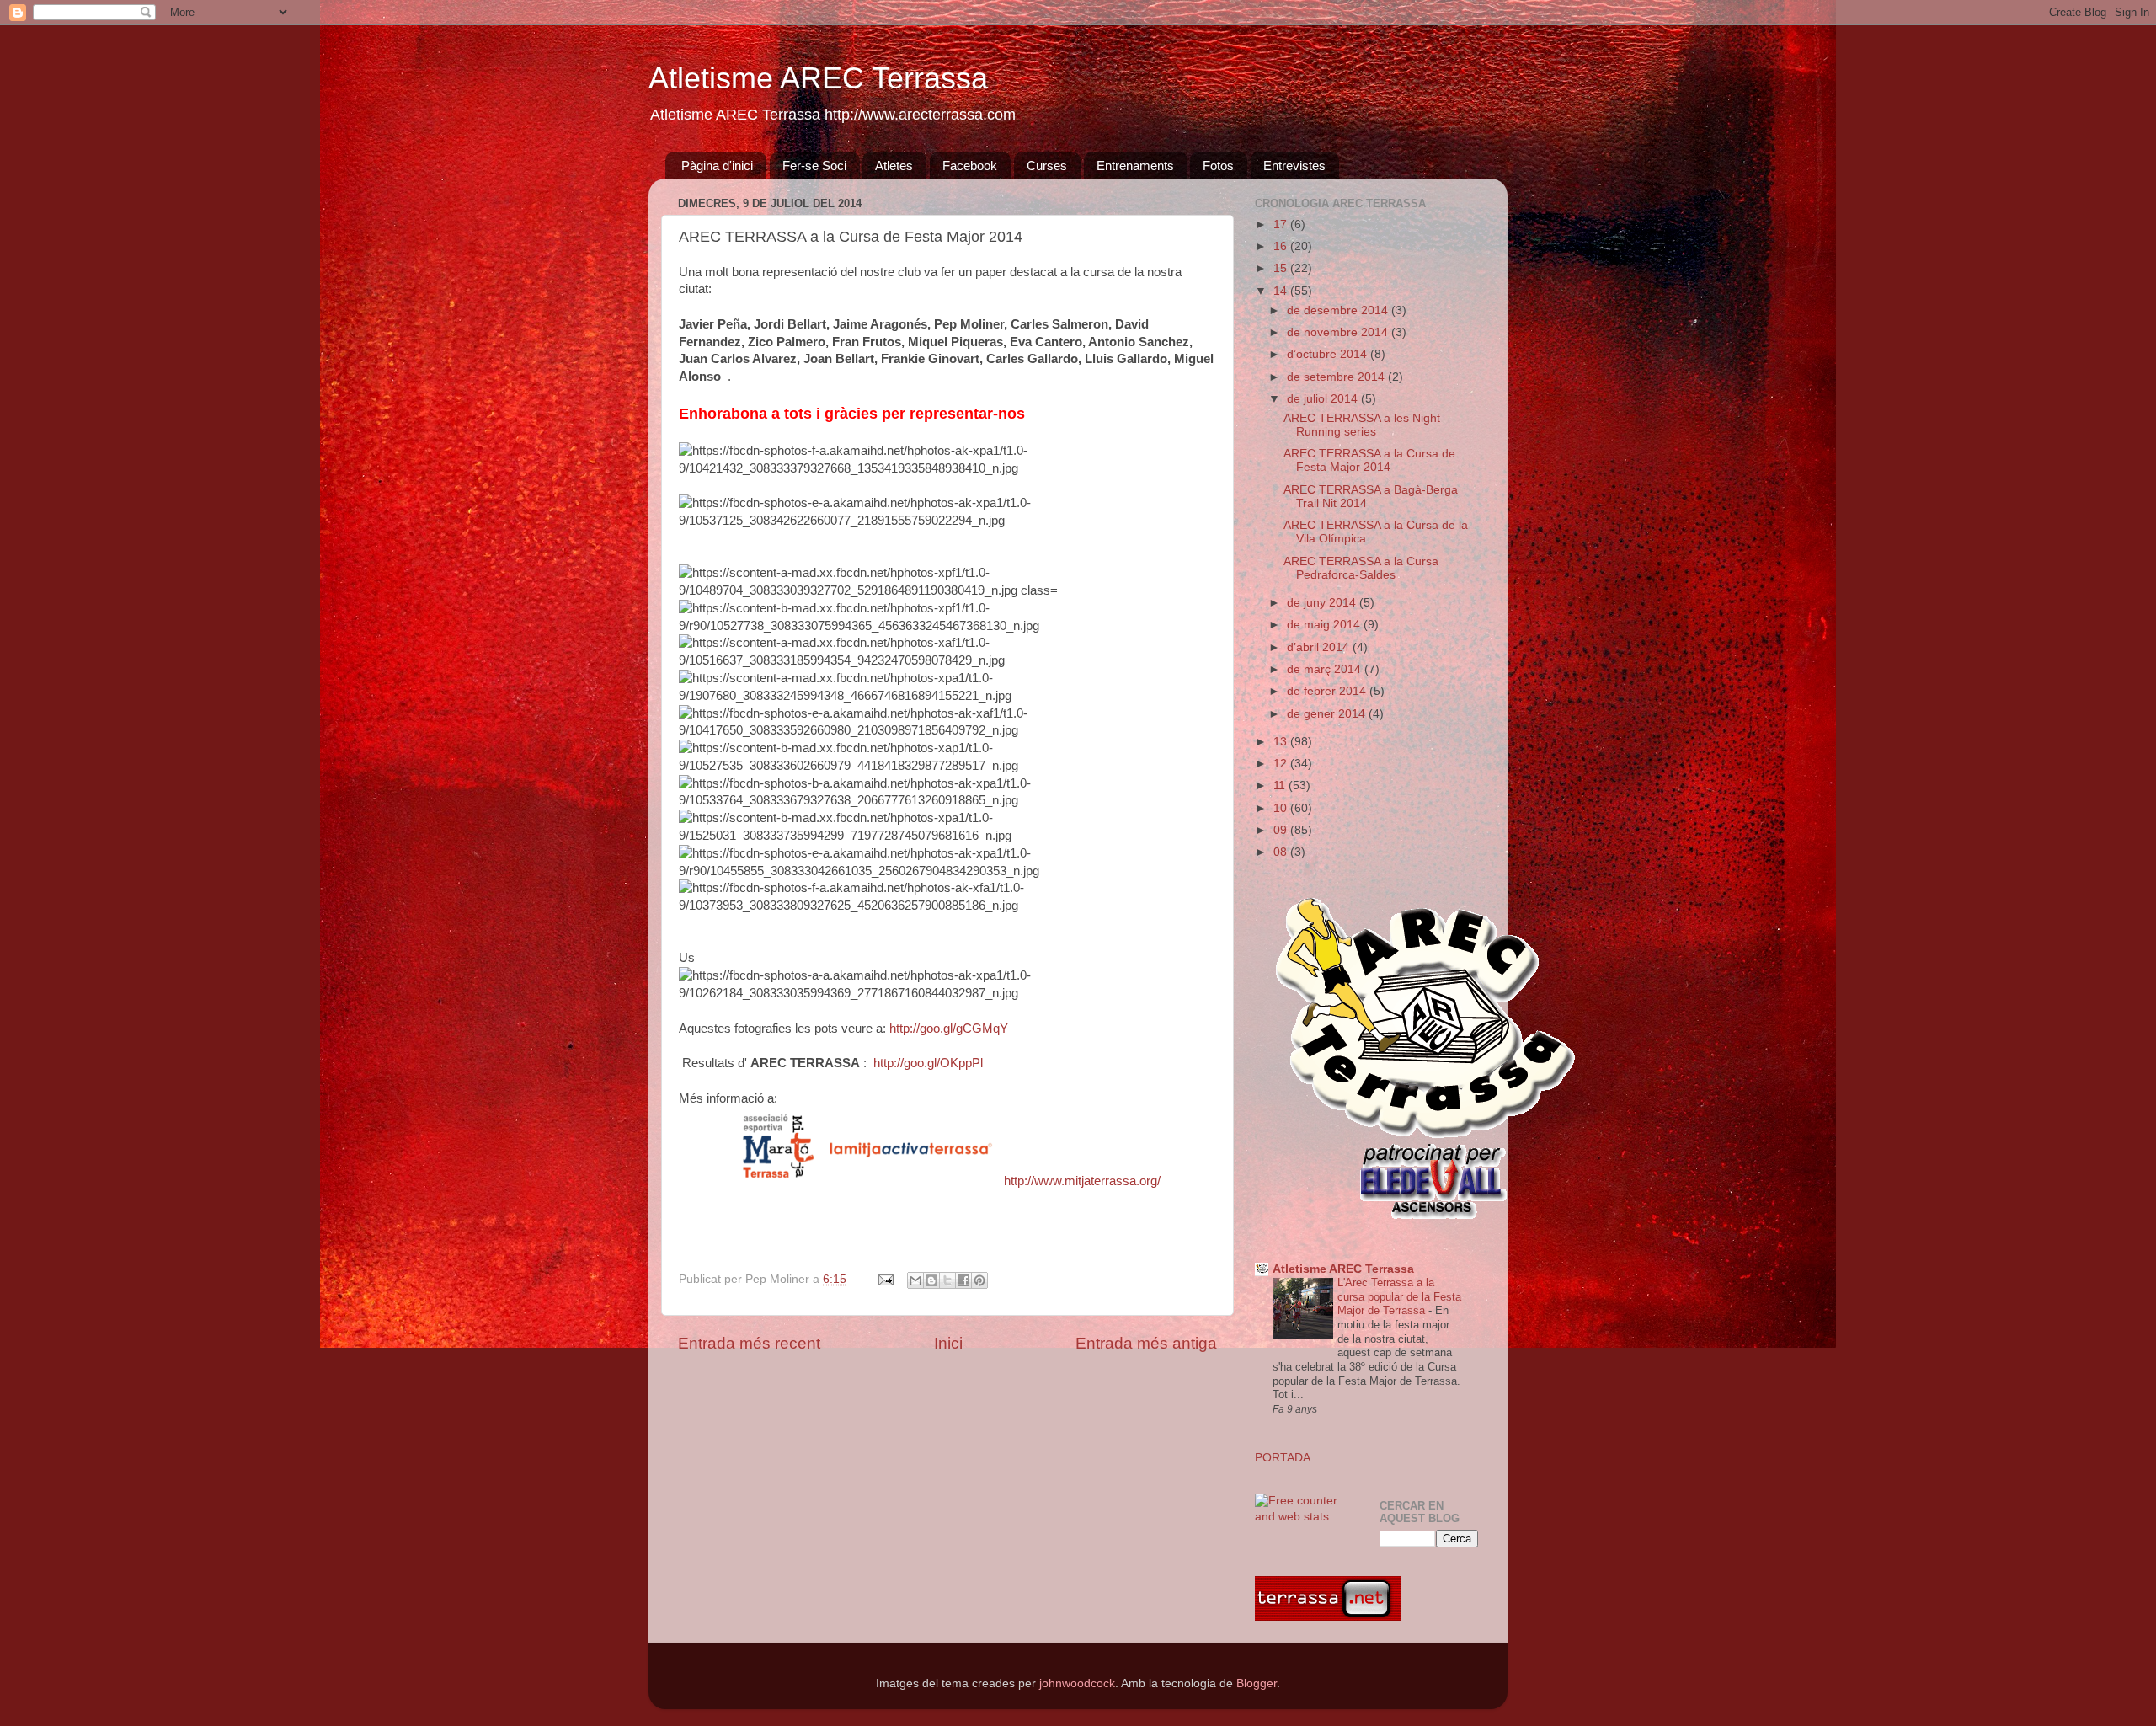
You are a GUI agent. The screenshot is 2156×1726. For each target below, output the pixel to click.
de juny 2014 (1323, 603)
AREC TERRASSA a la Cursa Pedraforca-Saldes (1361, 568)
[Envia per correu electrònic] (915, 1280)
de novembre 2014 (1339, 332)
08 (1282, 852)
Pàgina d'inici (717, 166)
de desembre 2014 (1339, 310)
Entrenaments (1135, 166)
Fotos (1218, 166)
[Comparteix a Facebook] (963, 1280)
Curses (1047, 166)
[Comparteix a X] (947, 1280)
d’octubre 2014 (1329, 354)
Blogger (1257, 1683)
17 (1282, 224)
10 (1282, 808)
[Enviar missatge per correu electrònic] (885, 1279)
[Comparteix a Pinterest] (979, 1280)
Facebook (970, 166)
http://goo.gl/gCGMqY (949, 1029)
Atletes (894, 166)
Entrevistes (1294, 166)
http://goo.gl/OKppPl (928, 1063)
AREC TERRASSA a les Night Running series (1362, 425)
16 (1282, 246)
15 (1282, 268)
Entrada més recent (749, 1343)
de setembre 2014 (1337, 377)
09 (1282, 830)
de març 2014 (1326, 669)
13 (1282, 742)
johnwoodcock (1077, 1683)
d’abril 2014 (1320, 647)
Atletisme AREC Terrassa (818, 78)
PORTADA (1283, 1458)
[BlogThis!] (931, 1280)
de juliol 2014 (1324, 399)
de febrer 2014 (1328, 691)
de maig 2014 (1325, 625)
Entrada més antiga (1146, 1343)
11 (1281, 786)
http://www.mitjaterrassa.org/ (1082, 1181)
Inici (948, 1343)
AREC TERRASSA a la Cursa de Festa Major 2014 (1369, 460)
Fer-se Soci (814, 166)
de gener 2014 (1328, 714)
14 (1282, 291)
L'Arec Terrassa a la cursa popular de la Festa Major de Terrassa (1399, 1296)
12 (1282, 764)
